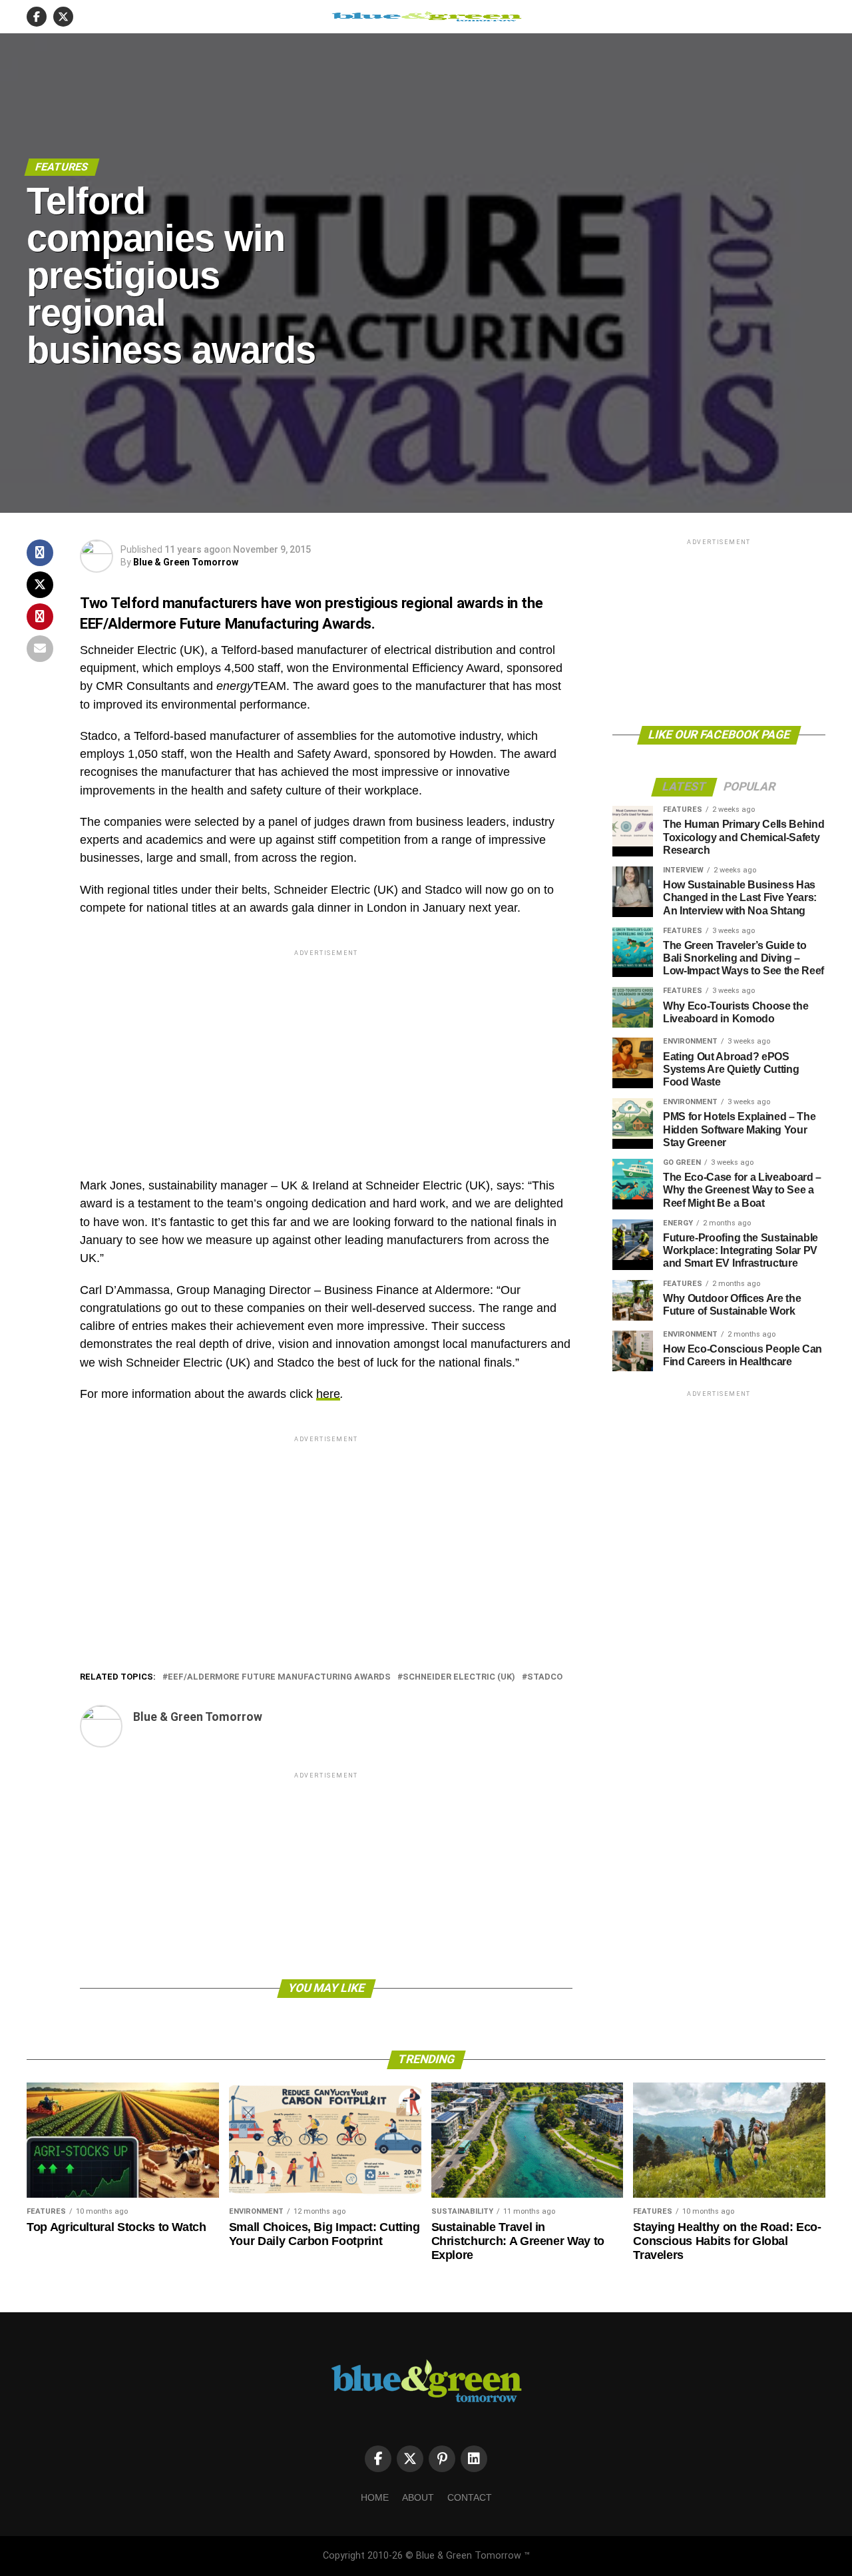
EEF (92, 623)
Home (375, 2497)
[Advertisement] (326, 1052)
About (418, 2497)
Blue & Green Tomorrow (186, 562)
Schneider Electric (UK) (459, 1677)
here (328, 1394)
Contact (470, 2497)
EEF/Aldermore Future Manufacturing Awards (279, 1677)
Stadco (545, 1677)
